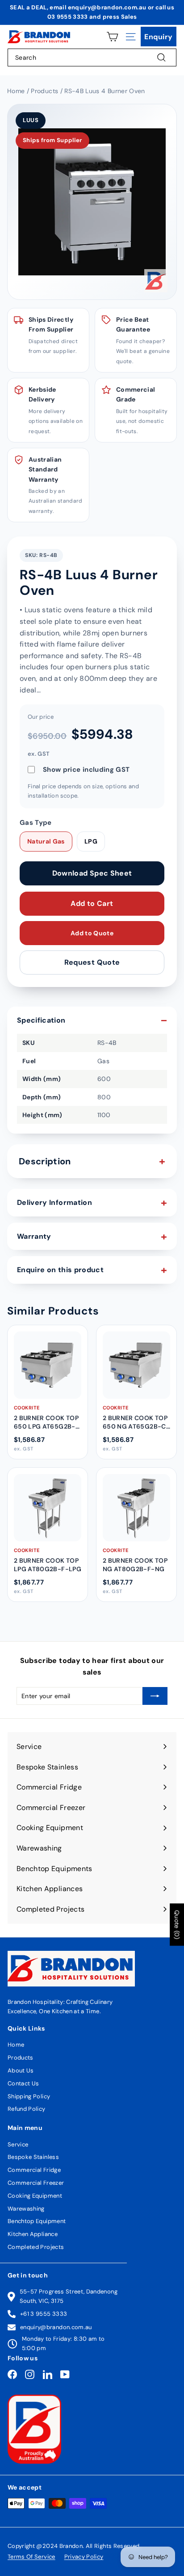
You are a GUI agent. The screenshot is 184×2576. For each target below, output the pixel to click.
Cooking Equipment (35, 2196)
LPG (91, 841)
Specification (41, 1020)
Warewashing (26, 2209)
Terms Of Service (31, 2557)
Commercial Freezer (36, 2183)
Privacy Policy (84, 2557)
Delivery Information (54, 1202)
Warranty (34, 1236)
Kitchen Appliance (33, 2234)
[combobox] (92, 57)
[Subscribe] (155, 1696)
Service (18, 2144)
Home (16, 2045)
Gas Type (36, 823)
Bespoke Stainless (33, 2157)
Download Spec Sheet (92, 873)
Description (45, 1161)
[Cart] (112, 37)
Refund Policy (27, 2109)
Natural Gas (46, 841)
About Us (21, 2070)
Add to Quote (92, 933)
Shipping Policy (29, 2096)
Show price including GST (86, 770)
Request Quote (92, 962)
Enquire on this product (60, 1270)
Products (21, 2058)
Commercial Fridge (34, 2170)
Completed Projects (36, 2247)
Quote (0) (177, 1925)
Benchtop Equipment (37, 2221)
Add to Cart (92, 903)
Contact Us (23, 2083)
